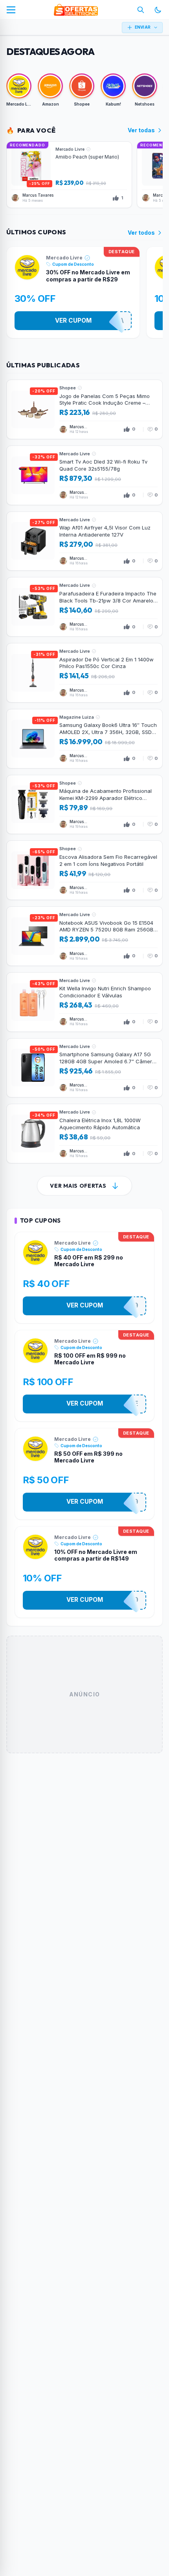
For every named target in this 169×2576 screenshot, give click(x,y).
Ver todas (141, 130)
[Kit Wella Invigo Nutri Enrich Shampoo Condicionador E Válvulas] (84, 1002)
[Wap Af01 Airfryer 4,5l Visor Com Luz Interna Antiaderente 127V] (84, 541)
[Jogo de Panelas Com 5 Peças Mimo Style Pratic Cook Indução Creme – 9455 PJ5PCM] (84, 409)
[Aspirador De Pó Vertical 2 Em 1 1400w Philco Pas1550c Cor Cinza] (84, 673)
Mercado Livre (64, 258)
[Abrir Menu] (11, 10)
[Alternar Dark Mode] (158, 10)
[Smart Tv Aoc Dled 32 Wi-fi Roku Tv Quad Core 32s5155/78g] (84, 475)
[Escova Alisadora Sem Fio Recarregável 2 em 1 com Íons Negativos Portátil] (84, 870)
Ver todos (141, 233)
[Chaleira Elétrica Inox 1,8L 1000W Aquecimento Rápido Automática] (84, 1134)
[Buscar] (141, 10)
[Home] (76, 10)
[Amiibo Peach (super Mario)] (69, 175)
